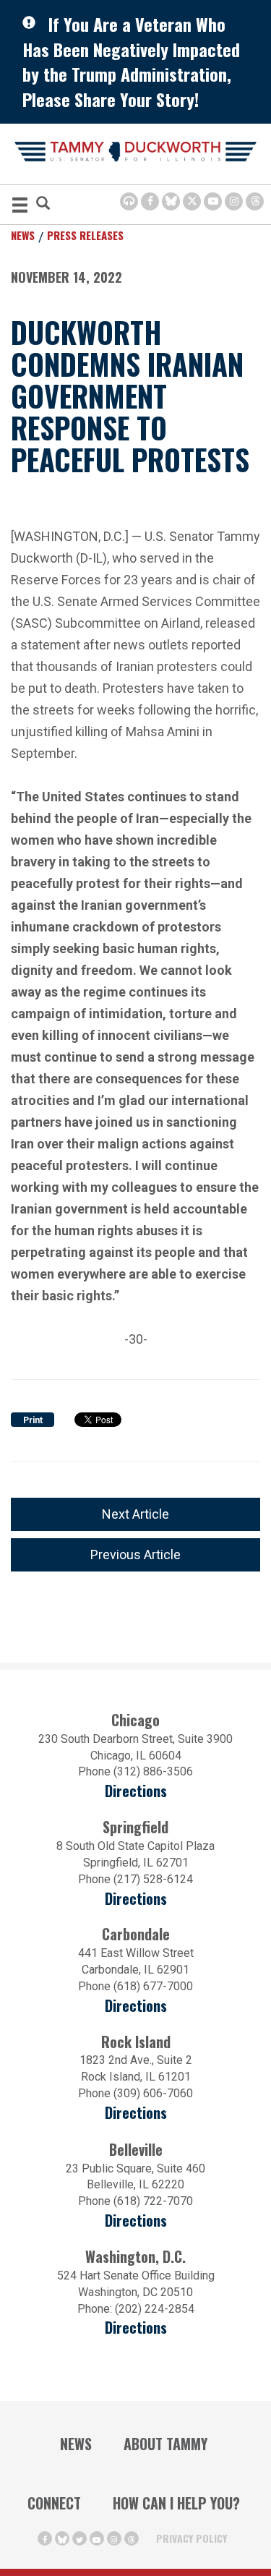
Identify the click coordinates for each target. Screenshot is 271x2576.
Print (33, 1420)
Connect (54, 2503)
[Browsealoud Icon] (129, 201)
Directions (136, 1791)
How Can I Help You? (176, 2503)
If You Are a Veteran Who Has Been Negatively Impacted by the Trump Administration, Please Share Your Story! (131, 61)
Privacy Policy (192, 2538)
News (23, 235)
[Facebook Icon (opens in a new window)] (150, 201)
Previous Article (135, 1554)
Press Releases (85, 235)
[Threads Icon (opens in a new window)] (255, 201)
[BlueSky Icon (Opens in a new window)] (171, 201)
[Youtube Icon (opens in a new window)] (213, 201)
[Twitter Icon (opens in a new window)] (192, 201)
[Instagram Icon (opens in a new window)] (234, 201)
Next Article (135, 1514)
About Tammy (165, 2444)
